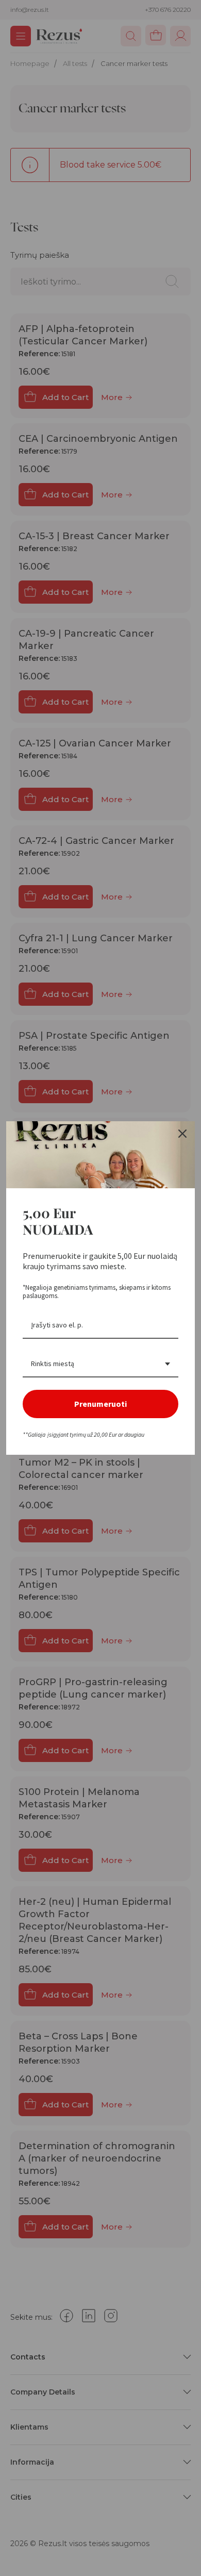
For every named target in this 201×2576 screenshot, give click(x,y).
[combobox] (100, 1364)
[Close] (182, 1134)
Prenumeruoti (100, 1404)
